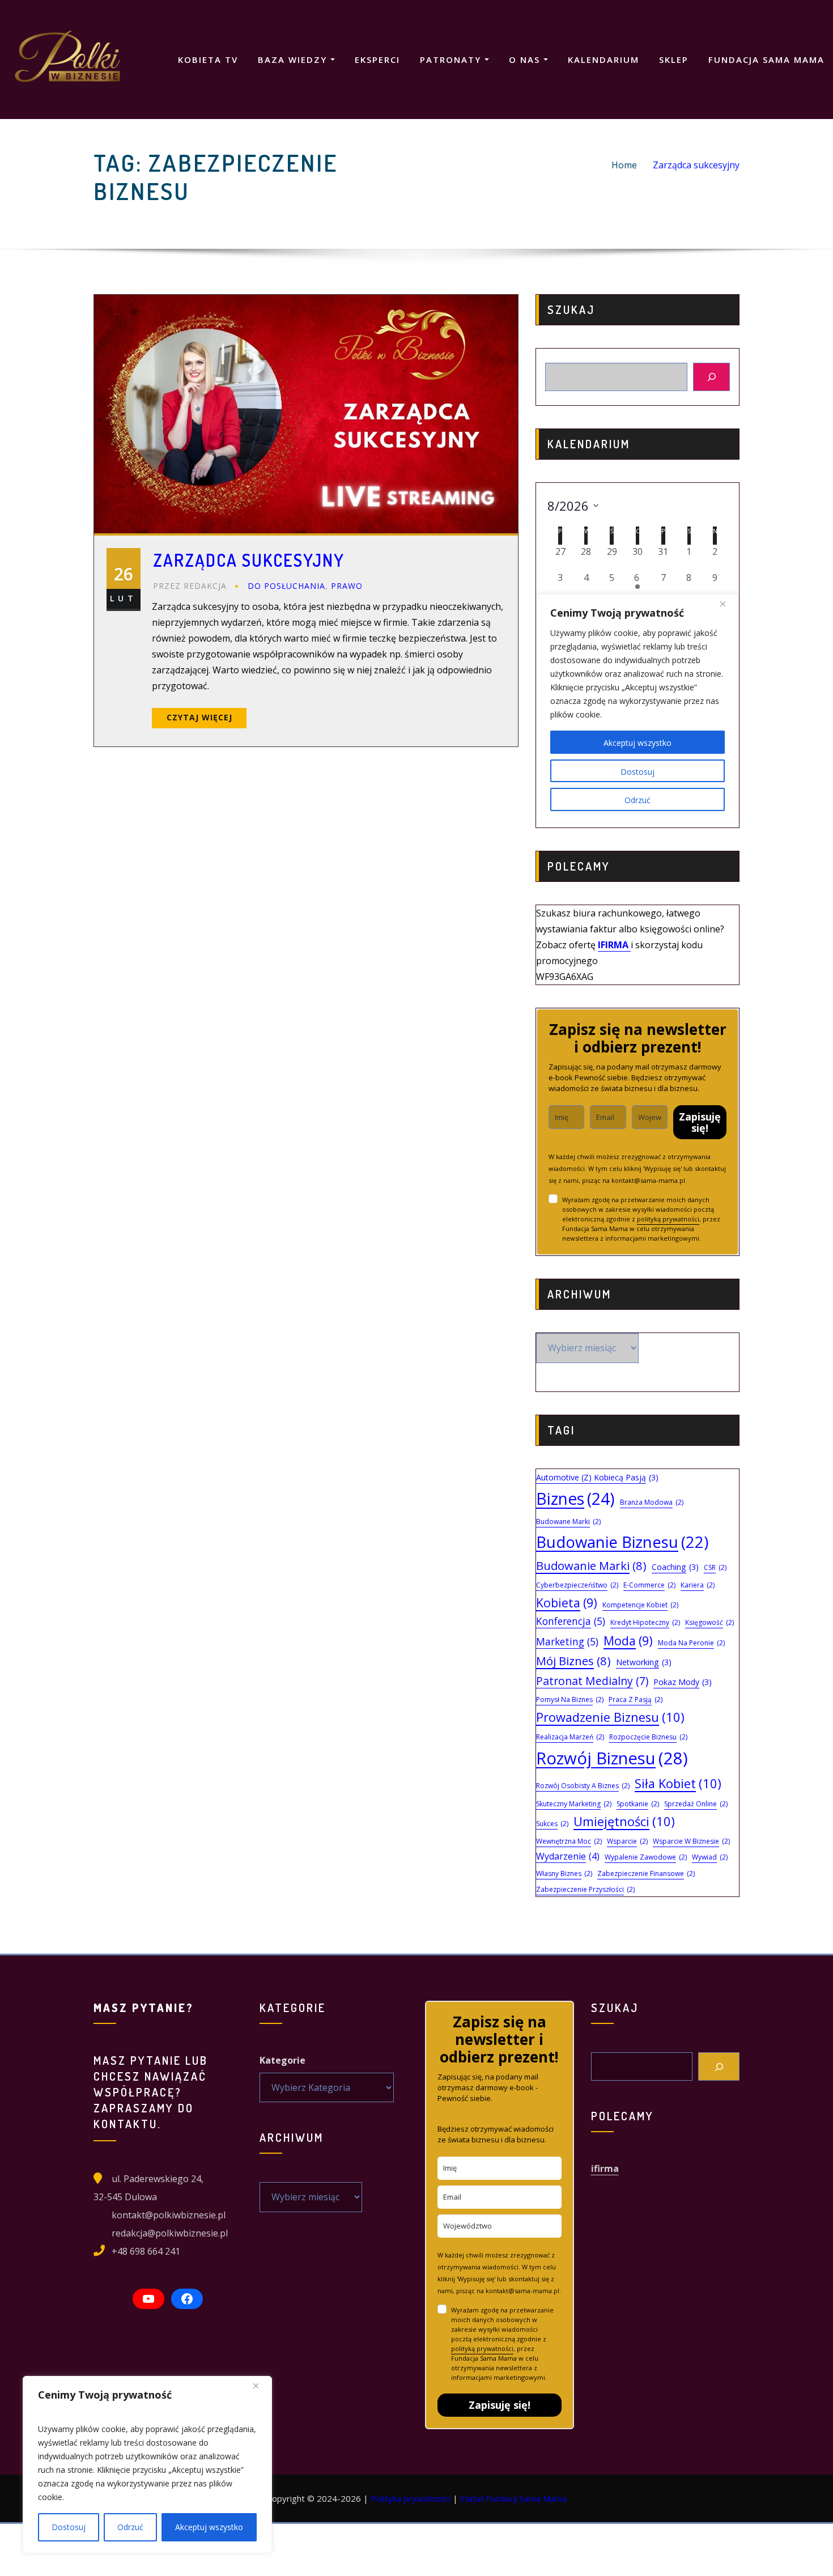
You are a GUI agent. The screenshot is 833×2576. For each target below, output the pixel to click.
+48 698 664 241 (146, 2251)
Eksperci (377, 60)
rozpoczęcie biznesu (648, 1737)
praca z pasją (636, 1699)
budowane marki (568, 1522)
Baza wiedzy (294, 60)
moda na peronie (691, 1643)
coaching (675, 1567)
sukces (552, 1824)
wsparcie (627, 1841)
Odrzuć (130, 2527)
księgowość (709, 1622)
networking (644, 1662)
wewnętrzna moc (569, 1841)
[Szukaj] (711, 377)
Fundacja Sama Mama (766, 60)
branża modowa (652, 1502)
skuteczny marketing (574, 1804)
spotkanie (638, 1804)
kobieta (567, 1603)
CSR (715, 1567)
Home (624, 165)
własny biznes (564, 1873)
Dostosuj (69, 2527)
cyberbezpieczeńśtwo (577, 1585)
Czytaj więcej (199, 717)
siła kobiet (678, 1783)
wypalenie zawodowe (646, 1857)
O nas (526, 60)
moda (628, 1641)
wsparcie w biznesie (691, 1841)
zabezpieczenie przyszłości (585, 1889)
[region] (147, 2465)
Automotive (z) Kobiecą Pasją (597, 1477)
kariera (698, 1585)
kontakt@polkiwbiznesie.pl (169, 2215)
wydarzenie (568, 1856)
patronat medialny (592, 1681)
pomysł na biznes (570, 1699)
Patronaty (452, 60)
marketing (567, 1642)
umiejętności (624, 1821)
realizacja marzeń (570, 1737)
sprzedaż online (696, 1804)
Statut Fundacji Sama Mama (513, 2498)
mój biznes (573, 1661)
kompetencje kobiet (640, 1605)
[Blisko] (260, 2386)
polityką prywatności (668, 1219)
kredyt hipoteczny (645, 1622)
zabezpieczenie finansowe (646, 1873)
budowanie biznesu (622, 1542)
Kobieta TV (208, 60)
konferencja (571, 1621)
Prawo (347, 586)
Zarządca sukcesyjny (696, 165)
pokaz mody (683, 1682)
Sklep (674, 60)
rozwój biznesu (612, 1758)
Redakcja (190, 586)
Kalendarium (603, 60)
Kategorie (282, 2060)
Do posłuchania (286, 586)
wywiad (710, 1857)
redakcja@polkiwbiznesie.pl (170, 2233)
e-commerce (649, 1585)
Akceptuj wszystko (209, 2527)
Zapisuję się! (700, 1122)
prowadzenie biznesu (610, 1717)
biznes (575, 1499)
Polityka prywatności (411, 2498)
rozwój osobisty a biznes (583, 1786)
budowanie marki (591, 1565)
